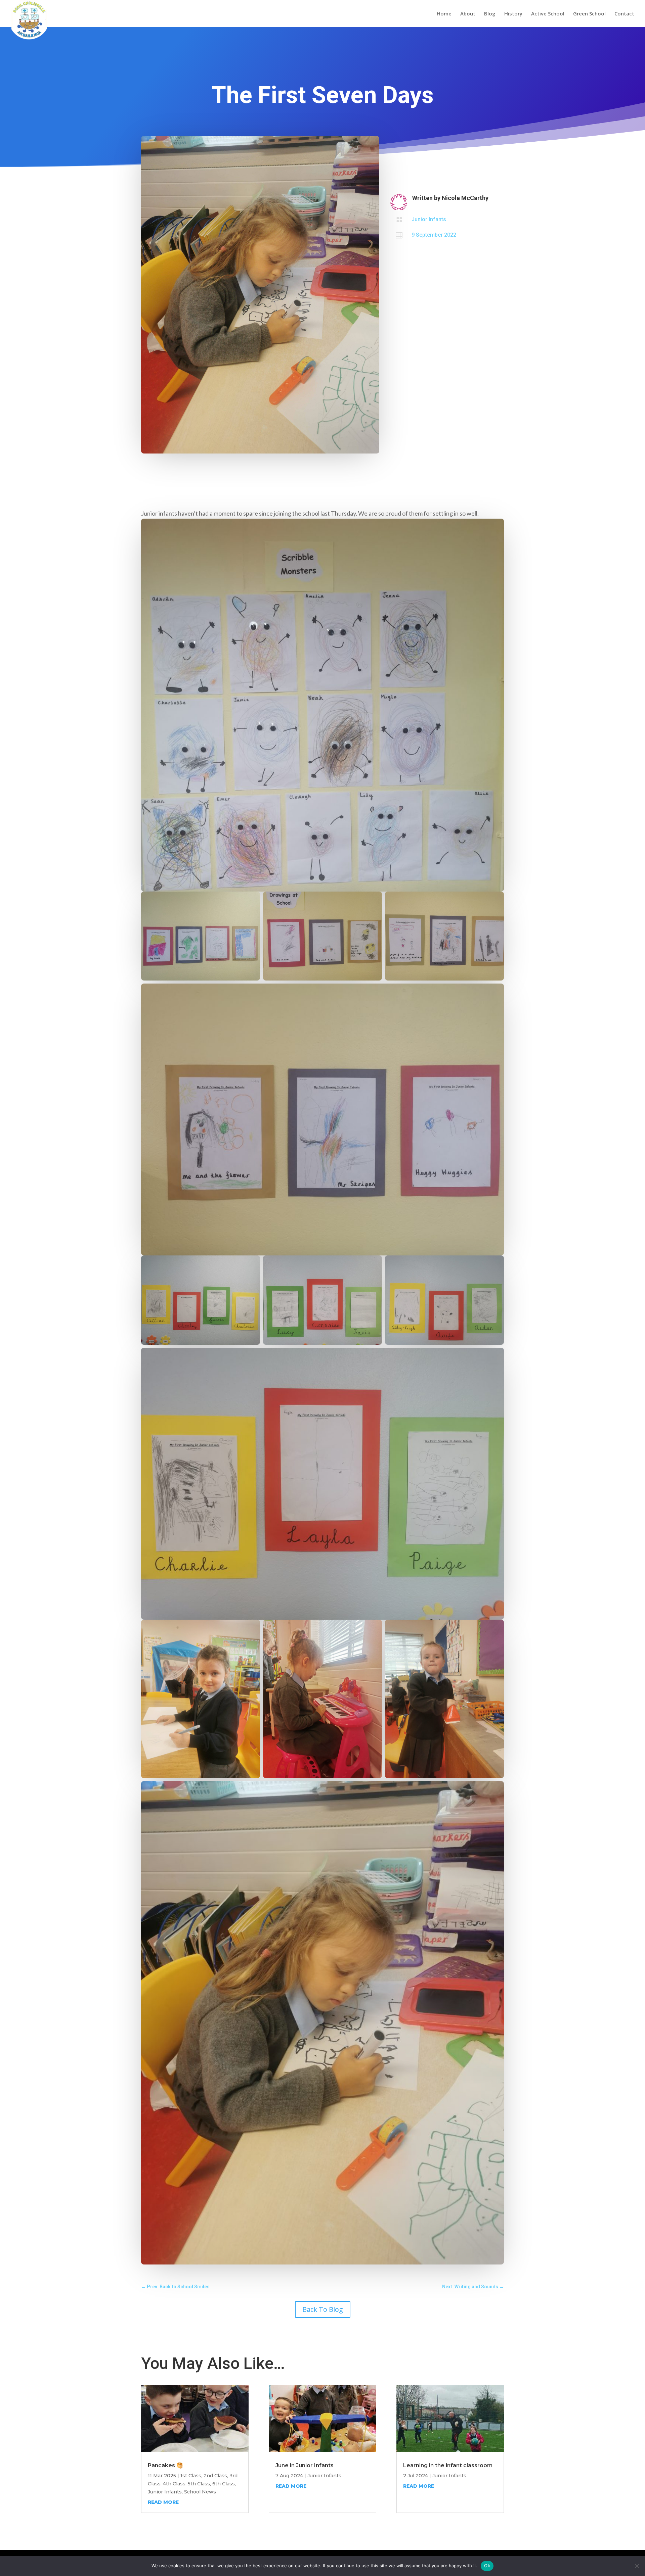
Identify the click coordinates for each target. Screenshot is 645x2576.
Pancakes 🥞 (165, 2465)
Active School (548, 14)
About (468, 14)
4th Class (174, 2484)
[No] (637, 2566)
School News (200, 2492)
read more (163, 2502)
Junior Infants (429, 219)
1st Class (191, 2476)
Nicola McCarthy (465, 198)
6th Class (224, 2484)
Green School (589, 14)
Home (444, 14)
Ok (487, 2566)
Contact (624, 14)
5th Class (199, 2484)
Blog (490, 14)
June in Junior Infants (305, 2465)
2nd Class (215, 2476)
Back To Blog (323, 2309)
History (513, 14)
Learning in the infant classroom (448, 2465)
